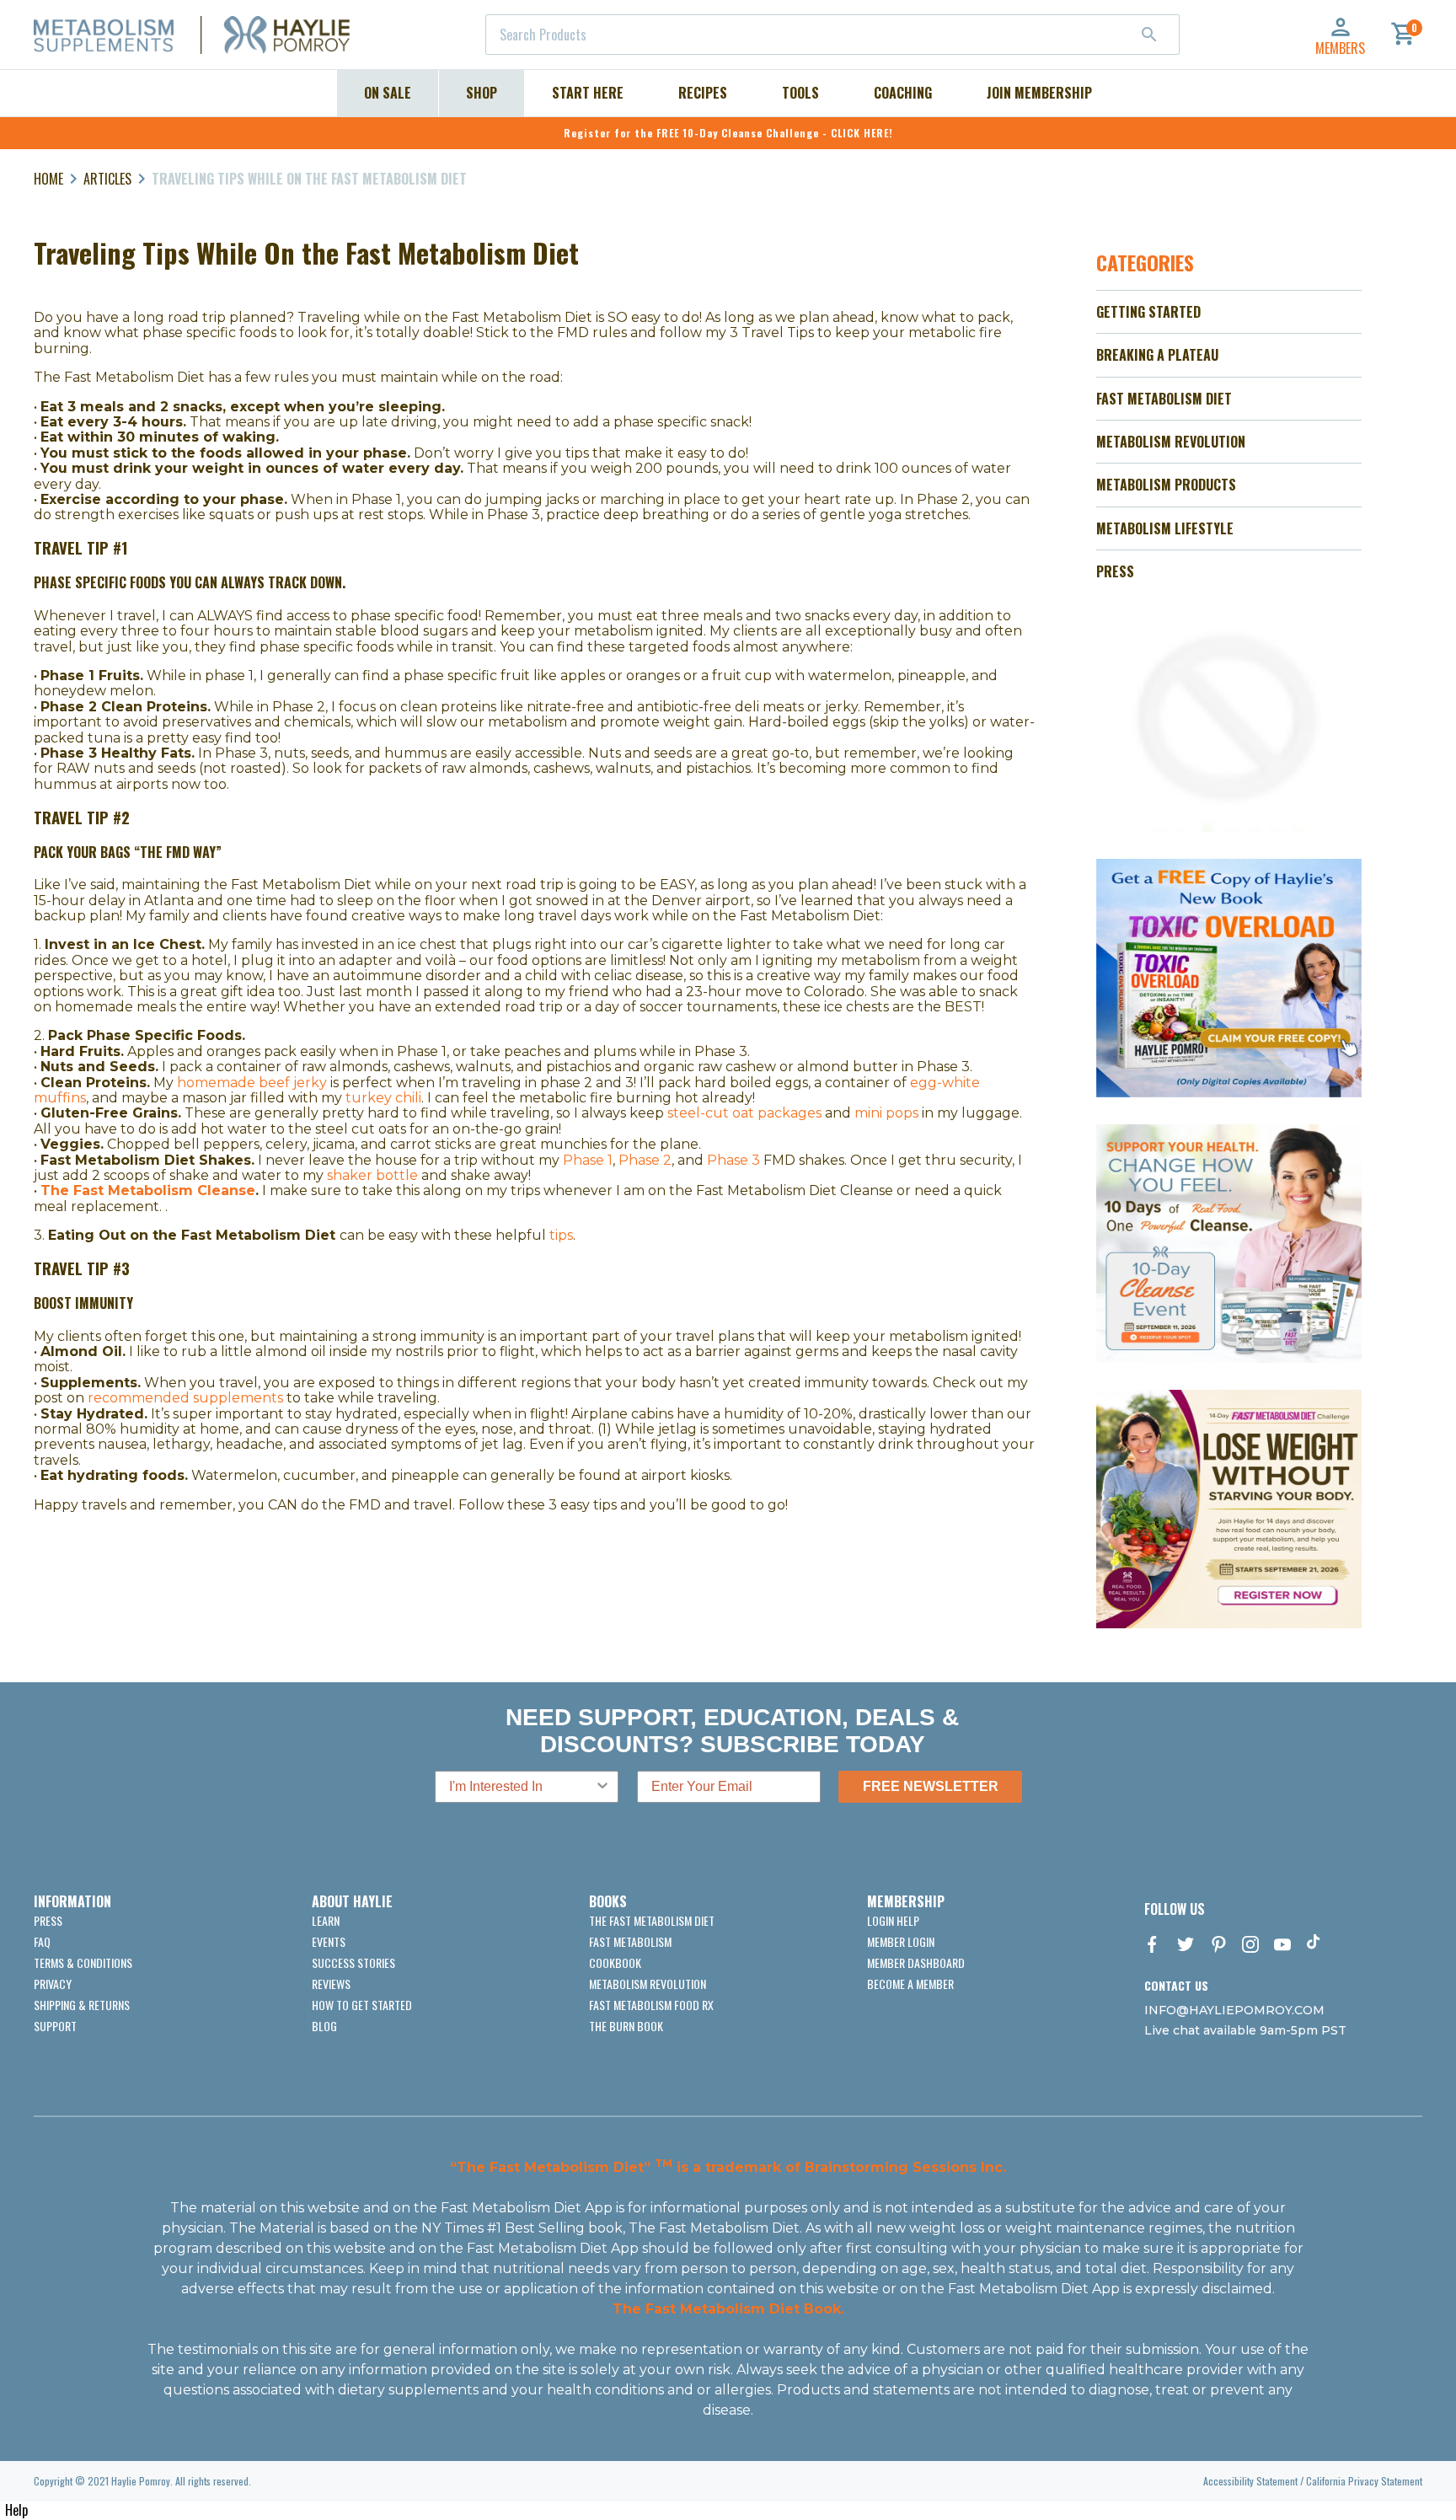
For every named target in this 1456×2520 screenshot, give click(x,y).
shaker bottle (372, 1175)
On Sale (388, 93)
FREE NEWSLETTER (931, 1786)
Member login (901, 1941)
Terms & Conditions (83, 1962)
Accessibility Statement (1250, 2481)
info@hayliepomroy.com (1234, 2010)
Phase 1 (588, 1160)
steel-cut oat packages (744, 1113)
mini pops (886, 1113)
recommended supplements (185, 1398)
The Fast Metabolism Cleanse (148, 1190)
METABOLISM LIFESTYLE (1165, 528)
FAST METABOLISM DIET (1164, 399)
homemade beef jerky (252, 1083)
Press (48, 1920)
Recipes (703, 93)
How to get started (362, 2005)
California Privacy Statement (1364, 2481)
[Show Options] (602, 1787)
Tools (800, 93)
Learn (326, 1920)
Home (48, 179)
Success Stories (353, 1962)
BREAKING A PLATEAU (1157, 355)
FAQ (42, 1941)
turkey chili (383, 1098)
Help (16, 2510)
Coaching (903, 93)
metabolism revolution (648, 1984)
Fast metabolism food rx (651, 2005)
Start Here (588, 93)
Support (55, 2026)
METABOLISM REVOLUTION (1171, 442)
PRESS (1115, 571)
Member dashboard (916, 1962)
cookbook (615, 1962)
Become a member (910, 1984)
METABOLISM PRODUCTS (1166, 485)
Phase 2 (645, 1160)
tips (561, 1235)
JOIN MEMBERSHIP (1039, 93)
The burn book (626, 2026)
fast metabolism (630, 1941)
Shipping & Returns (82, 2005)
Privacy (53, 1984)
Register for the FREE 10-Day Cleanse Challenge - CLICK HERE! (728, 133)
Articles (107, 179)
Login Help (893, 1920)
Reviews (331, 1984)
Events (329, 1941)
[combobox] (832, 35)
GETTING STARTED (1148, 312)
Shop (482, 93)
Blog (324, 2026)
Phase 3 (733, 1160)
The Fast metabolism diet (652, 1920)
